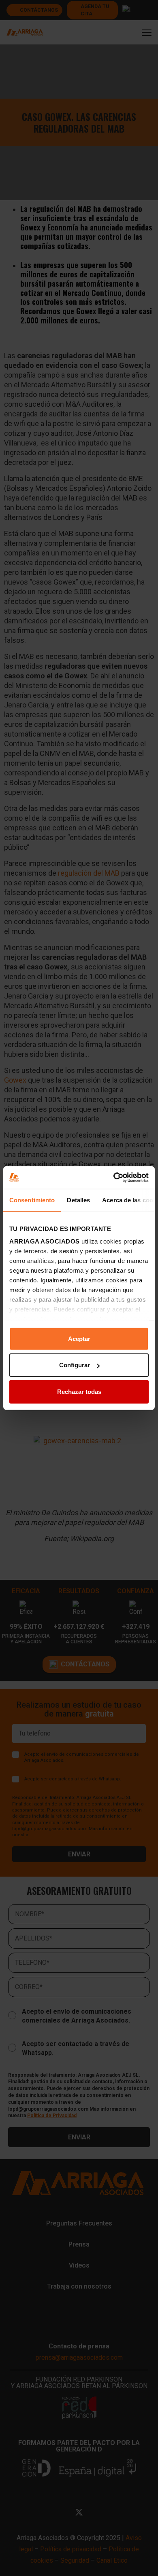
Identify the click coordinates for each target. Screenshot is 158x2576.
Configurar (75, 1365)
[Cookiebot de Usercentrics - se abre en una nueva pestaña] (114, 1178)
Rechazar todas (79, 1391)
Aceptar (79, 1338)
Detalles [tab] (78, 1200)
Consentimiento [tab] (32, 1200)
